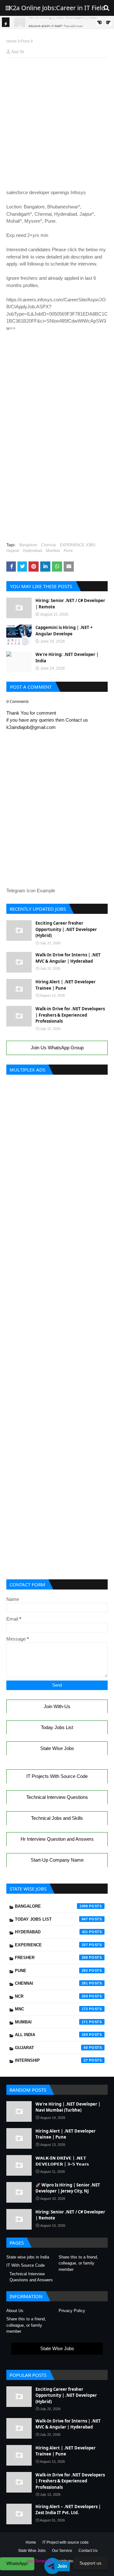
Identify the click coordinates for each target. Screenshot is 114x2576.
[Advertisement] (57, 78)
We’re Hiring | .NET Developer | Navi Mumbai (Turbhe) (68, 2107)
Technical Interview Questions (57, 1797)
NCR (51, 1996)
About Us (15, 2311)
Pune (25, 41)
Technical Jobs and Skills (57, 1818)
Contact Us (88, 2551)
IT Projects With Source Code (57, 1776)
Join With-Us (57, 1706)
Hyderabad (32, 551)
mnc (51, 2009)
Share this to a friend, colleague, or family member (78, 2263)
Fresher (51, 1958)
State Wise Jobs (57, 1748)
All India (51, 2035)
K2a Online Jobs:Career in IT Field (57, 8)
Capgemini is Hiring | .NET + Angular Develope (64, 631)
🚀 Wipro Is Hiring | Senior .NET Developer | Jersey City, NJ (68, 2188)
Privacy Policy (72, 2311)
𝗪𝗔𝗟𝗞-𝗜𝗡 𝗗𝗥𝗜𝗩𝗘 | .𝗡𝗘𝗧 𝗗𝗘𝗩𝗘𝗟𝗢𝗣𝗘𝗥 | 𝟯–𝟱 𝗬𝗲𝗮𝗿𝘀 (62, 2161)
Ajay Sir (18, 52)
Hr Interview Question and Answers (57, 1839)
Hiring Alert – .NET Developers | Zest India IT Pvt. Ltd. (68, 2510)
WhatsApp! (17, 2563)
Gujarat (13, 551)
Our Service (62, 2551)
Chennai (49, 545)
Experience (51, 1945)
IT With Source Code (25, 2265)
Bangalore (28, 545)
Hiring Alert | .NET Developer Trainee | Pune (66, 985)
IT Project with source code (66, 2542)
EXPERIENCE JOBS (78, 545)
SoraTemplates (40, 2561)
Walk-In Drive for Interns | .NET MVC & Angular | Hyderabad (68, 958)
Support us (90, 2563)
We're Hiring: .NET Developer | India (67, 658)
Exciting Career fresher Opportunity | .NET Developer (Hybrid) (66, 929)
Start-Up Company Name (57, 1860)
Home (12, 41)
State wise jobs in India (28, 2257)
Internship (51, 2060)
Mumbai (53, 551)
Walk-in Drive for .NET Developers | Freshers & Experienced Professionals (70, 1015)
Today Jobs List (57, 1727)
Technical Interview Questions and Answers (31, 2277)
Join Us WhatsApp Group (57, 1048)
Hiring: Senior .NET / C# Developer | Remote (70, 604)
